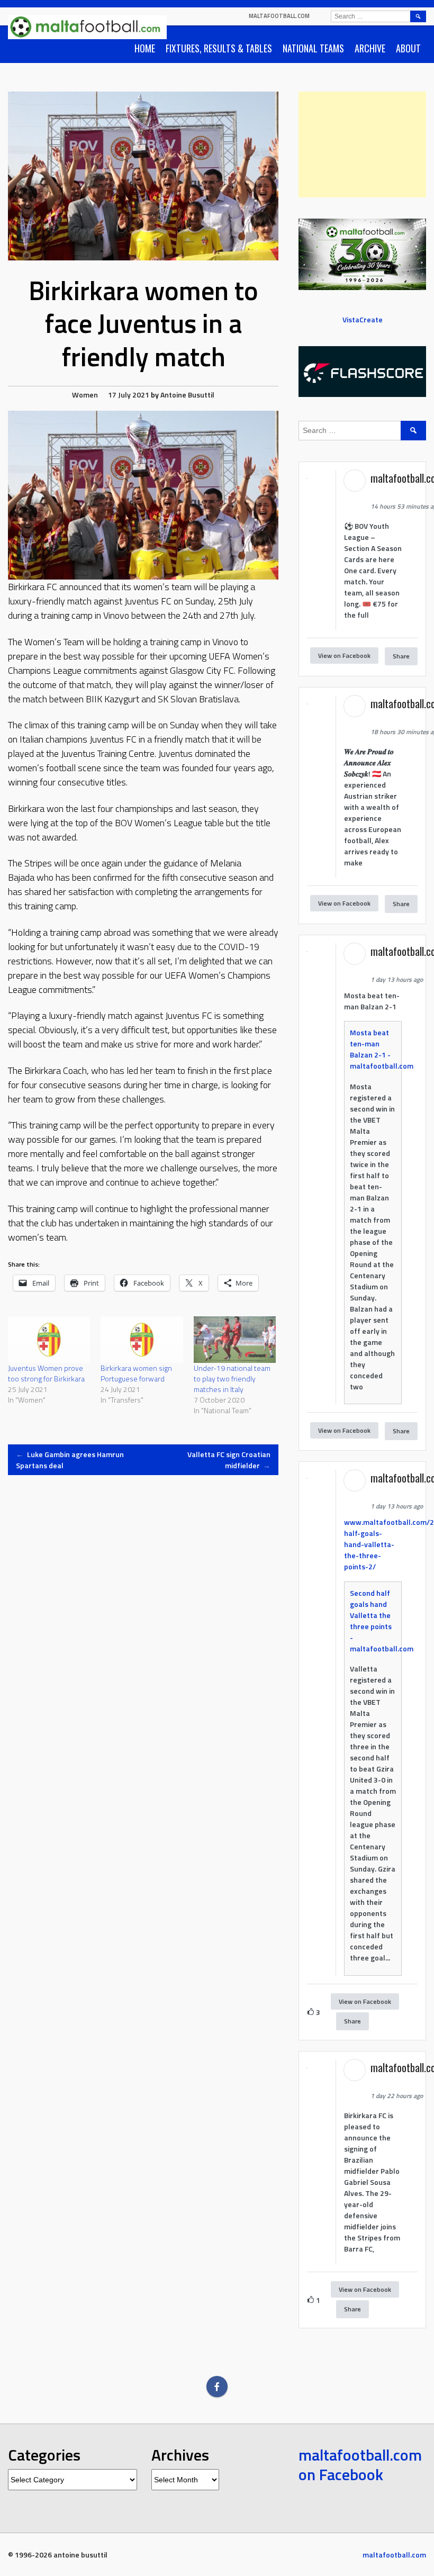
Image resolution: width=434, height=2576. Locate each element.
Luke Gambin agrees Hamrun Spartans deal (70, 1460)
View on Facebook (344, 656)
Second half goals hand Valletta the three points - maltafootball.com (382, 1621)
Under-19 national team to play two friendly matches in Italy (232, 1379)
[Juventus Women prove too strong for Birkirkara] (49, 1340)
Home (145, 48)
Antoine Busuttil (187, 395)
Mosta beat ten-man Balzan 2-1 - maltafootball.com (382, 1049)
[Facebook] (217, 2387)
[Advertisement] (362, 144)
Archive (370, 48)
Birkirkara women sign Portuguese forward (136, 1373)
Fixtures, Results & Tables (219, 48)
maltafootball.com (279, 16)
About (408, 48)
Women (85, 395)
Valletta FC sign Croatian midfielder (229, 1460)
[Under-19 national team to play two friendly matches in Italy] (235, 1340)
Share (401, 656)
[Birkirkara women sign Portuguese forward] (142, 1340)
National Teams (313, 48)
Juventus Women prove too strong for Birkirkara (46, 1373)
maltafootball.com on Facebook (360, 2465)
